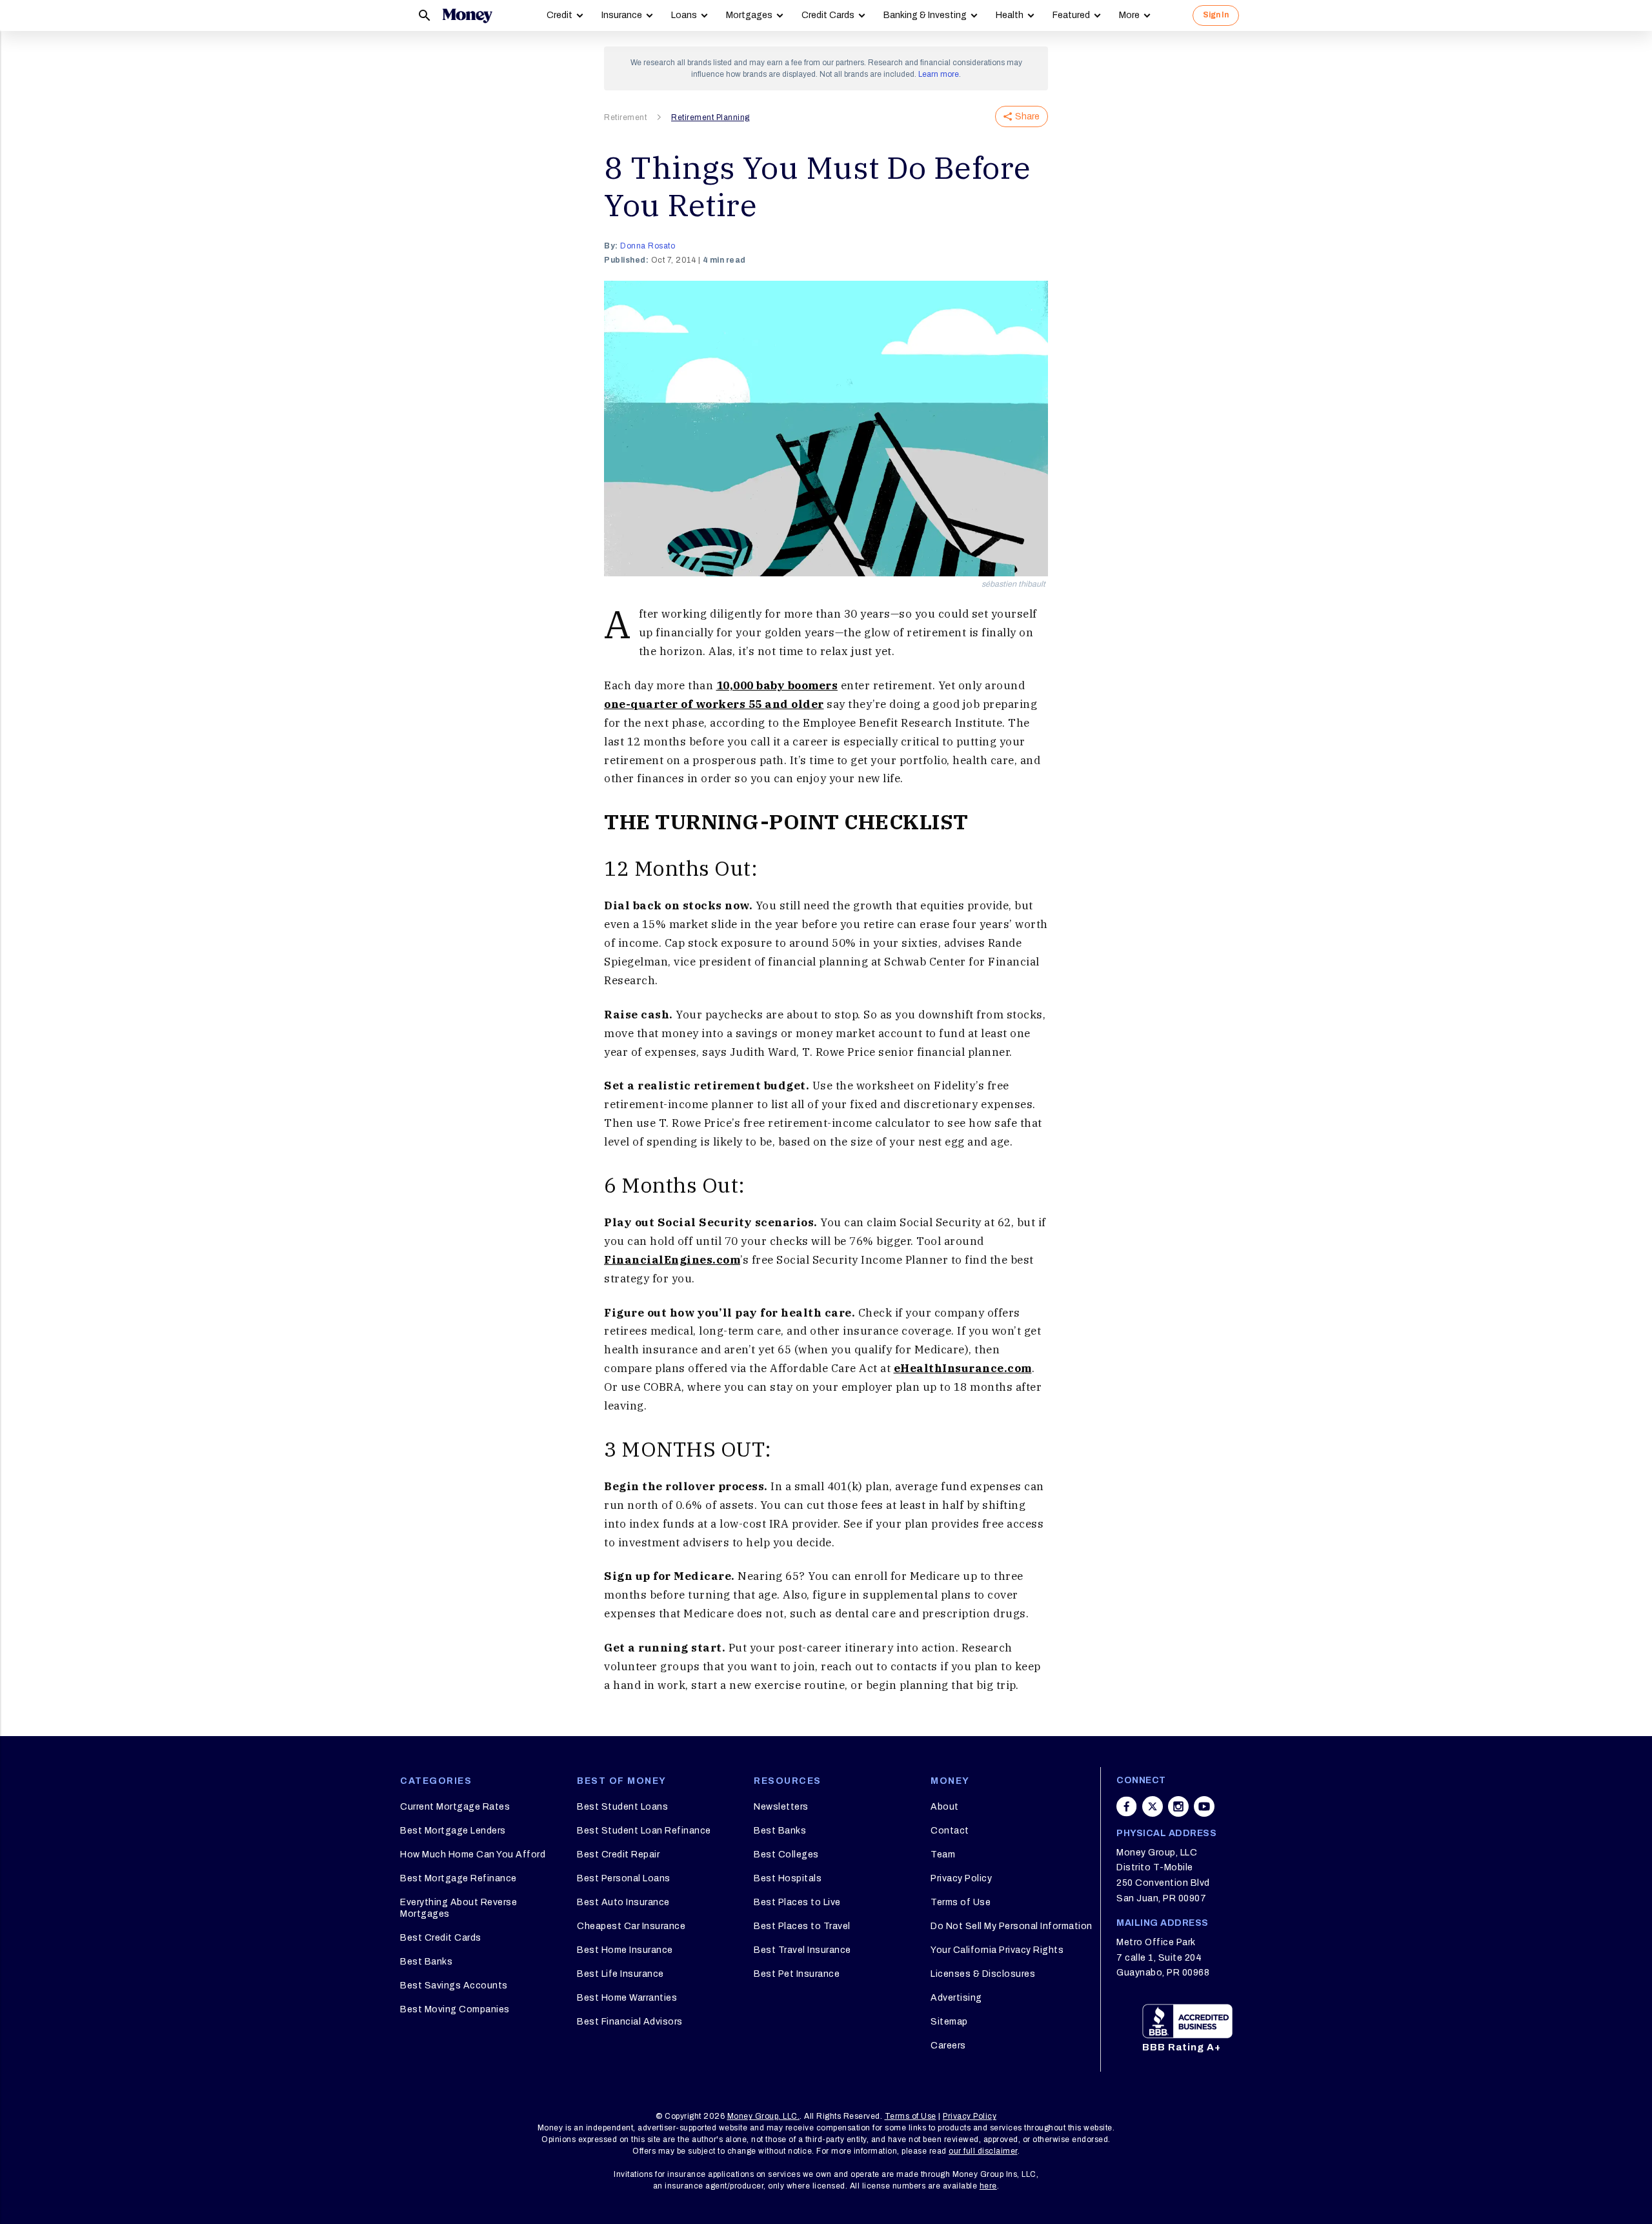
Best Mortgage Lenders (453, 1831)
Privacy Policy (961, 1878)
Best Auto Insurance (623, 1902)
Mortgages (749, 15)
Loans (684, 15)
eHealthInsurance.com (963, 1368)
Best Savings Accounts (454, 1986)
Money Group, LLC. (764, 2116)
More (1129, 15)
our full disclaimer (983, 2151)
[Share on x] (1153, 1806)
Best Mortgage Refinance (458, 1878)
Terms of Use (961, 1902)
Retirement (625, 117)
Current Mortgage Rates (455, 1807)
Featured (1071, 15)
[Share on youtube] (1204, 1806)
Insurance (622, 15)
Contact (950, 1831)
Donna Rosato (648, 246)
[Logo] (467, 15)
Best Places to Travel (802, 1926)
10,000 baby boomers (777, 685)
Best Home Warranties (627, 1998)
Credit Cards (828, 15)
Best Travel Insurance (802, 1950)
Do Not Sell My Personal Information (1012, 1926)
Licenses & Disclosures (983, 1974)
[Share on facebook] (1127, 1806)
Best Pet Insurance (797, 1974)
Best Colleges (786, 1855)
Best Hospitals (788, 1878)
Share (1027, 116)
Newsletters (781, 1807)
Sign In (1216, 15)
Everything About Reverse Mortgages (458, 1908)
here (988, 2186)
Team (943, 1855)
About (945, 1807)
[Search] (425, 15)
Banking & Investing (925, 15)
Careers (948, 2046)
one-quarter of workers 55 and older (714, 704)
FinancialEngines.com (672, 1260)
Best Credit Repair (618, 1855)
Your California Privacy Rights (997, 1950)
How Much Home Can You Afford (473, 1855)
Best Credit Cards (441, 1938)
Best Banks (426, 1962)
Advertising (956, 1998)
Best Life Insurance (620, 1974)
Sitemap (949, 2022)
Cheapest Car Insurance (631, 1926)
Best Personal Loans (624, 1878)
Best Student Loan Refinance (644, 1831)
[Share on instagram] (1178, 1806)
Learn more (939, 74)
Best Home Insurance (625, 1950)
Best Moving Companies (455, 2009)
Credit (559, 15)
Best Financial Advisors (630, 2022)
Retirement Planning (710, 117)
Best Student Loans (622, 1807)
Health (1010, 15)
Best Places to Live (797, 1902)
